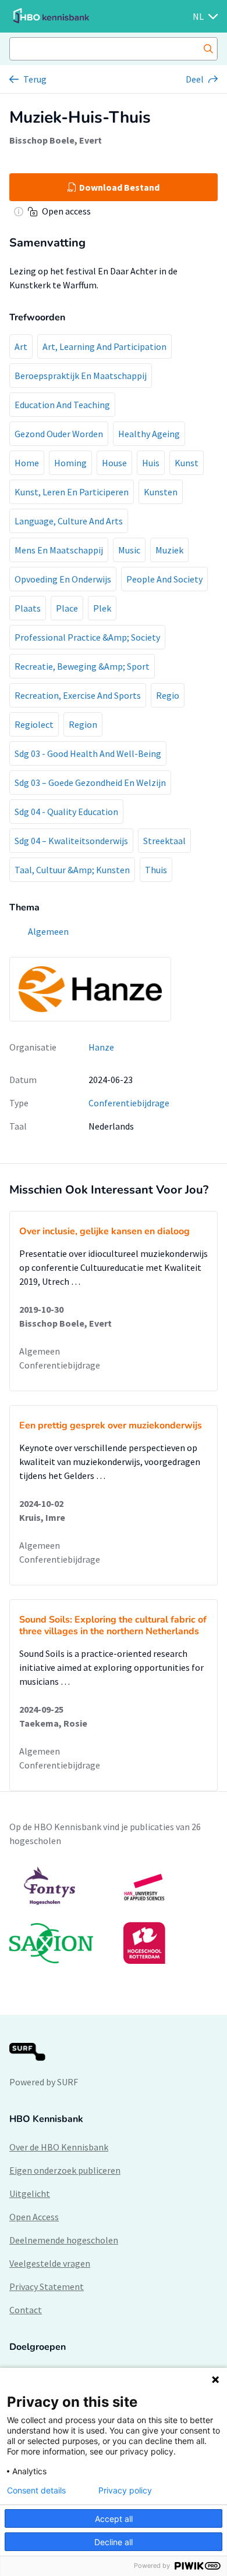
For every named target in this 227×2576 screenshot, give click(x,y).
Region (83, 724)
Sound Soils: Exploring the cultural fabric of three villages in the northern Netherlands (113, 1625)
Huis (151, 463)
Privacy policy (125, 2491)
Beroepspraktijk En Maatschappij (81, 376)
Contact (26, 2310)
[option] (114, 1915)
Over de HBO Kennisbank (59, 2147)
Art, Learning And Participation (104, 346)
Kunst (187, 463)
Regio (168, 695)
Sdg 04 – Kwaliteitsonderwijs (71, 841)
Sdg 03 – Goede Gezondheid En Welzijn (90, 783)
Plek (102, 608)
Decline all (114, 2542)
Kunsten (161, 492)
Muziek (169, 550)
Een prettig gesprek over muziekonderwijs (111, 1425)
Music (129, 550)
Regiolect (34, 724)
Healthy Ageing (149, 434)
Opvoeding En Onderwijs (63, 579)
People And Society (164, 579)
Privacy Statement (47, 2286)
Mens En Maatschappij (59, 550)
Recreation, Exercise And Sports (78, 695)
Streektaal (164, 841)
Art (21, 346)
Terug (35, 79)
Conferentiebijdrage (129, 1103)
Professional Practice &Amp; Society (87, 637)
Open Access (34, 2217)
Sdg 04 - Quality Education (66, 812)
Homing (70, 463)
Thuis (156, 870)
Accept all (114, 2519)
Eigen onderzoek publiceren (65, 2170)
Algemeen (40, 1351)
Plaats (28, 608)
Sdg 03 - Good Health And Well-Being (88, 753)
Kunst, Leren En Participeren (72, 492)
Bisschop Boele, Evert (56, 140)
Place (67, 608)
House (114, 463)
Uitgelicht (30, 2193)
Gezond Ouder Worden (59, 434)
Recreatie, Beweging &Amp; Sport (82, 666)
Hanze (101, 1047)
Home (27, 463)
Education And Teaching (62, 405)
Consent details (36, 2491)
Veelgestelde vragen (50, 2263)
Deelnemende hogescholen (64, 2240)
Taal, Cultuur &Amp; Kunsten (72, 870)
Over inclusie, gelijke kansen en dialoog (104, 1231)
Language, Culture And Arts (69, 521)
